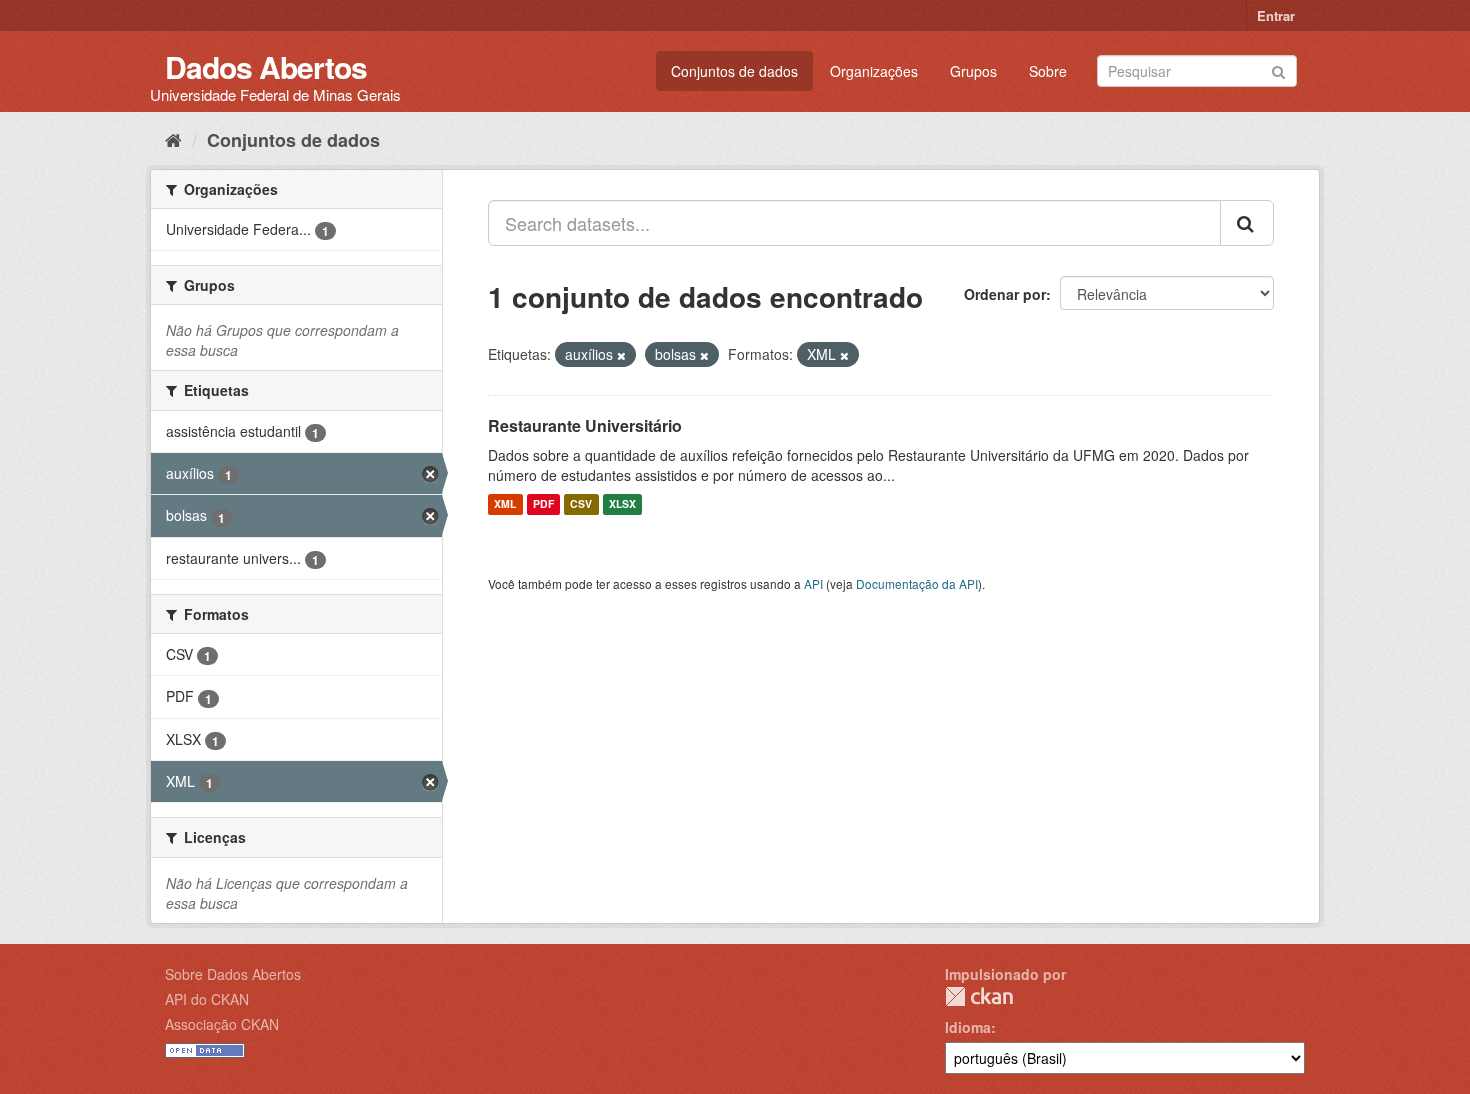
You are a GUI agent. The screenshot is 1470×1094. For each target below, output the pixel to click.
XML (505, 504)
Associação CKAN (222, 1024)
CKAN (979, 996)
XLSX (622, 504)
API (813, 583)
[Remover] (621, 355)
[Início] (173, 139)
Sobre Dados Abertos (233, 974)
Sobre (1048, 71)
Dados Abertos (266, 66)
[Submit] (1278, 69)
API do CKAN (207, 999)
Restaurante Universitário (585, 425)
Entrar (1276, 15)
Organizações (874, 71)
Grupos (973, 71)
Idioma (968, 1027)
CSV (581, 504)
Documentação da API (917, 583)
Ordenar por (1005, 294)
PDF (543, 504)
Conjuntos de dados (734, 71)
